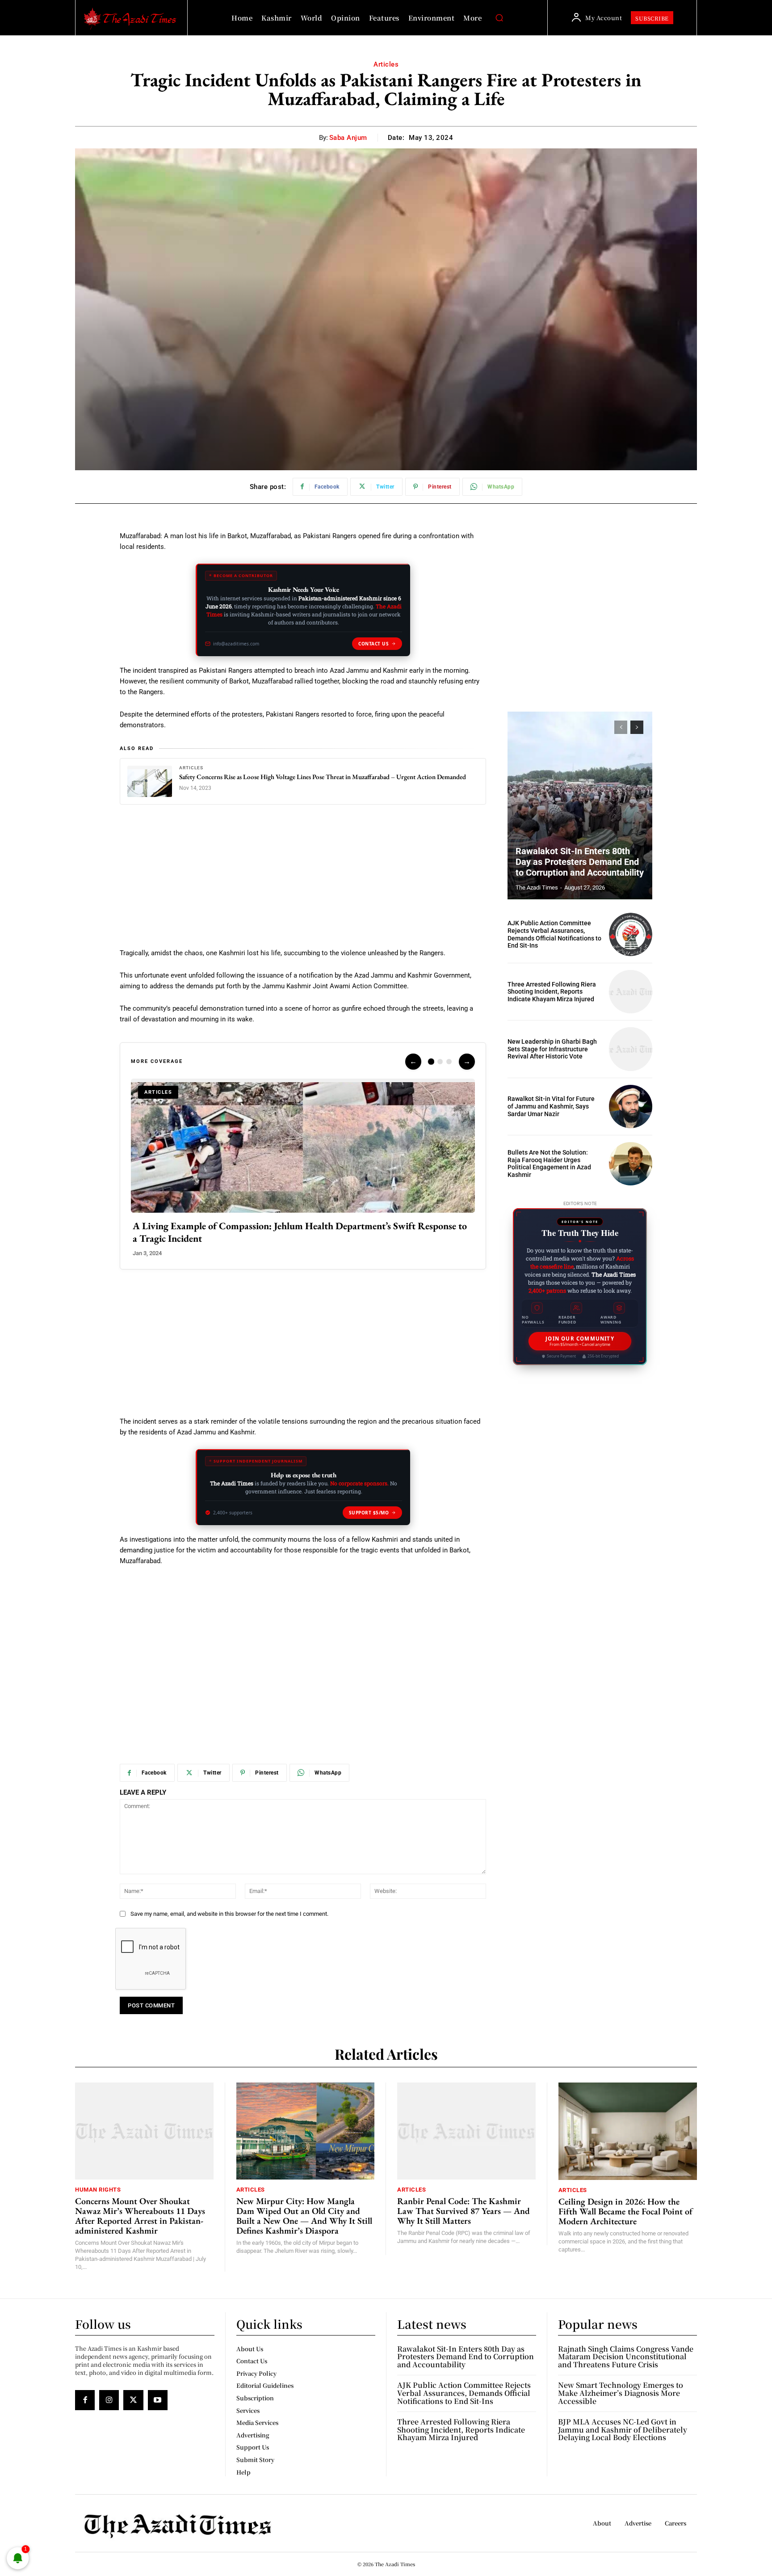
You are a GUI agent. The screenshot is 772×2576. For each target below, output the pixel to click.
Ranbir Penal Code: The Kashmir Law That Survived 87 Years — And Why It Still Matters (464, 2211)
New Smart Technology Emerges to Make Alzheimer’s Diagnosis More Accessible (621, 2393)
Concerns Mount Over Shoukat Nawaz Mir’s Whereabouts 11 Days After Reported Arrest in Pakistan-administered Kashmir (140, 2216)
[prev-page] (621, 727)
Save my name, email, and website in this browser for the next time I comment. (229, 1914)
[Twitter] (133, 2400)
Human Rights (98, 2190)
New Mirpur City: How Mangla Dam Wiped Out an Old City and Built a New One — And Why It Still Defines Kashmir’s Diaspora (304, 2216)
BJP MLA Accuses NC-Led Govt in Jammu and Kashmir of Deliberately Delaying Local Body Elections (623, 2429)
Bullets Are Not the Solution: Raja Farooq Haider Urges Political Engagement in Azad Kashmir (549, 1164)
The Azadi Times (537, 887)
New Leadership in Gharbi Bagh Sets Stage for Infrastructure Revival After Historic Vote (552, 1049)
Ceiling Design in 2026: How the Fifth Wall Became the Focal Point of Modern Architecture (625, 2211)
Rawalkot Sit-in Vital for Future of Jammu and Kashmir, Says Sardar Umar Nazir (551, 1106)
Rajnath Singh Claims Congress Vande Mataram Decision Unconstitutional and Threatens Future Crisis (626, 2357)
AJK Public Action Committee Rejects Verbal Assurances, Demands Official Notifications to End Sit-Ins (554, 934)
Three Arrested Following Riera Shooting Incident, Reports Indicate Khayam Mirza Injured (552, 992)
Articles (386, 64)
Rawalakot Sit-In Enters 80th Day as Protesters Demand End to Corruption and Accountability (580, 862)
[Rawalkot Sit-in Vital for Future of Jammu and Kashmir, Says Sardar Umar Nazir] (631, 1107)
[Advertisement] (303, 881)
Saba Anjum (348, 138)
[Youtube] (158, 2400)
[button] (499, 18)
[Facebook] (85, 2400)
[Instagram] (109, 2400)
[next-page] (637, 727)
